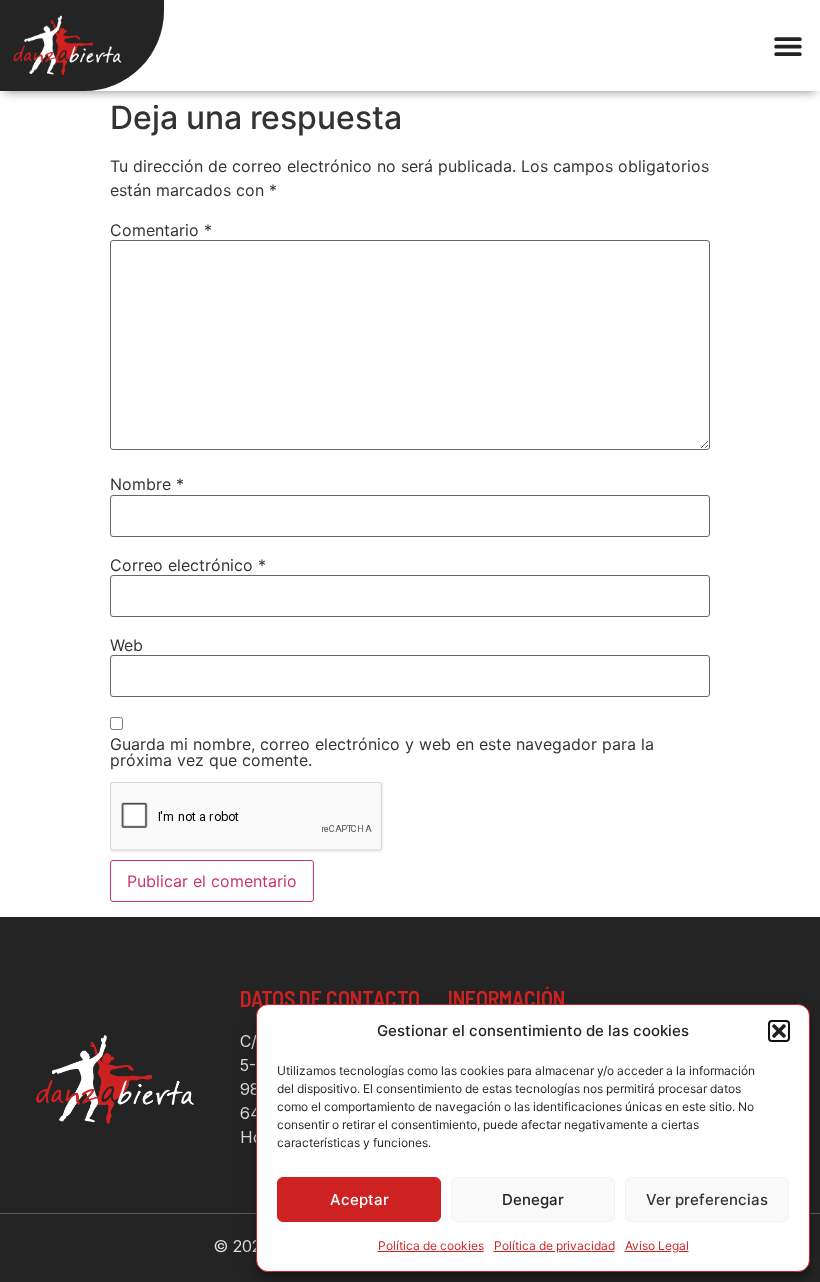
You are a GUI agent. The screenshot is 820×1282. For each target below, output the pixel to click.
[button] (779, 1031)
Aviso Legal (657, 1245)
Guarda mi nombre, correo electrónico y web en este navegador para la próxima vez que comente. (382, 752)
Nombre (147, 484)
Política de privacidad (554, 1245)
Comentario (161, 230)
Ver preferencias (707, 1199)
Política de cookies (431, 1245)
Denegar (533, 1199)
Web (126, 645)
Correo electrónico (188, 565)
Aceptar (359, 1199)
